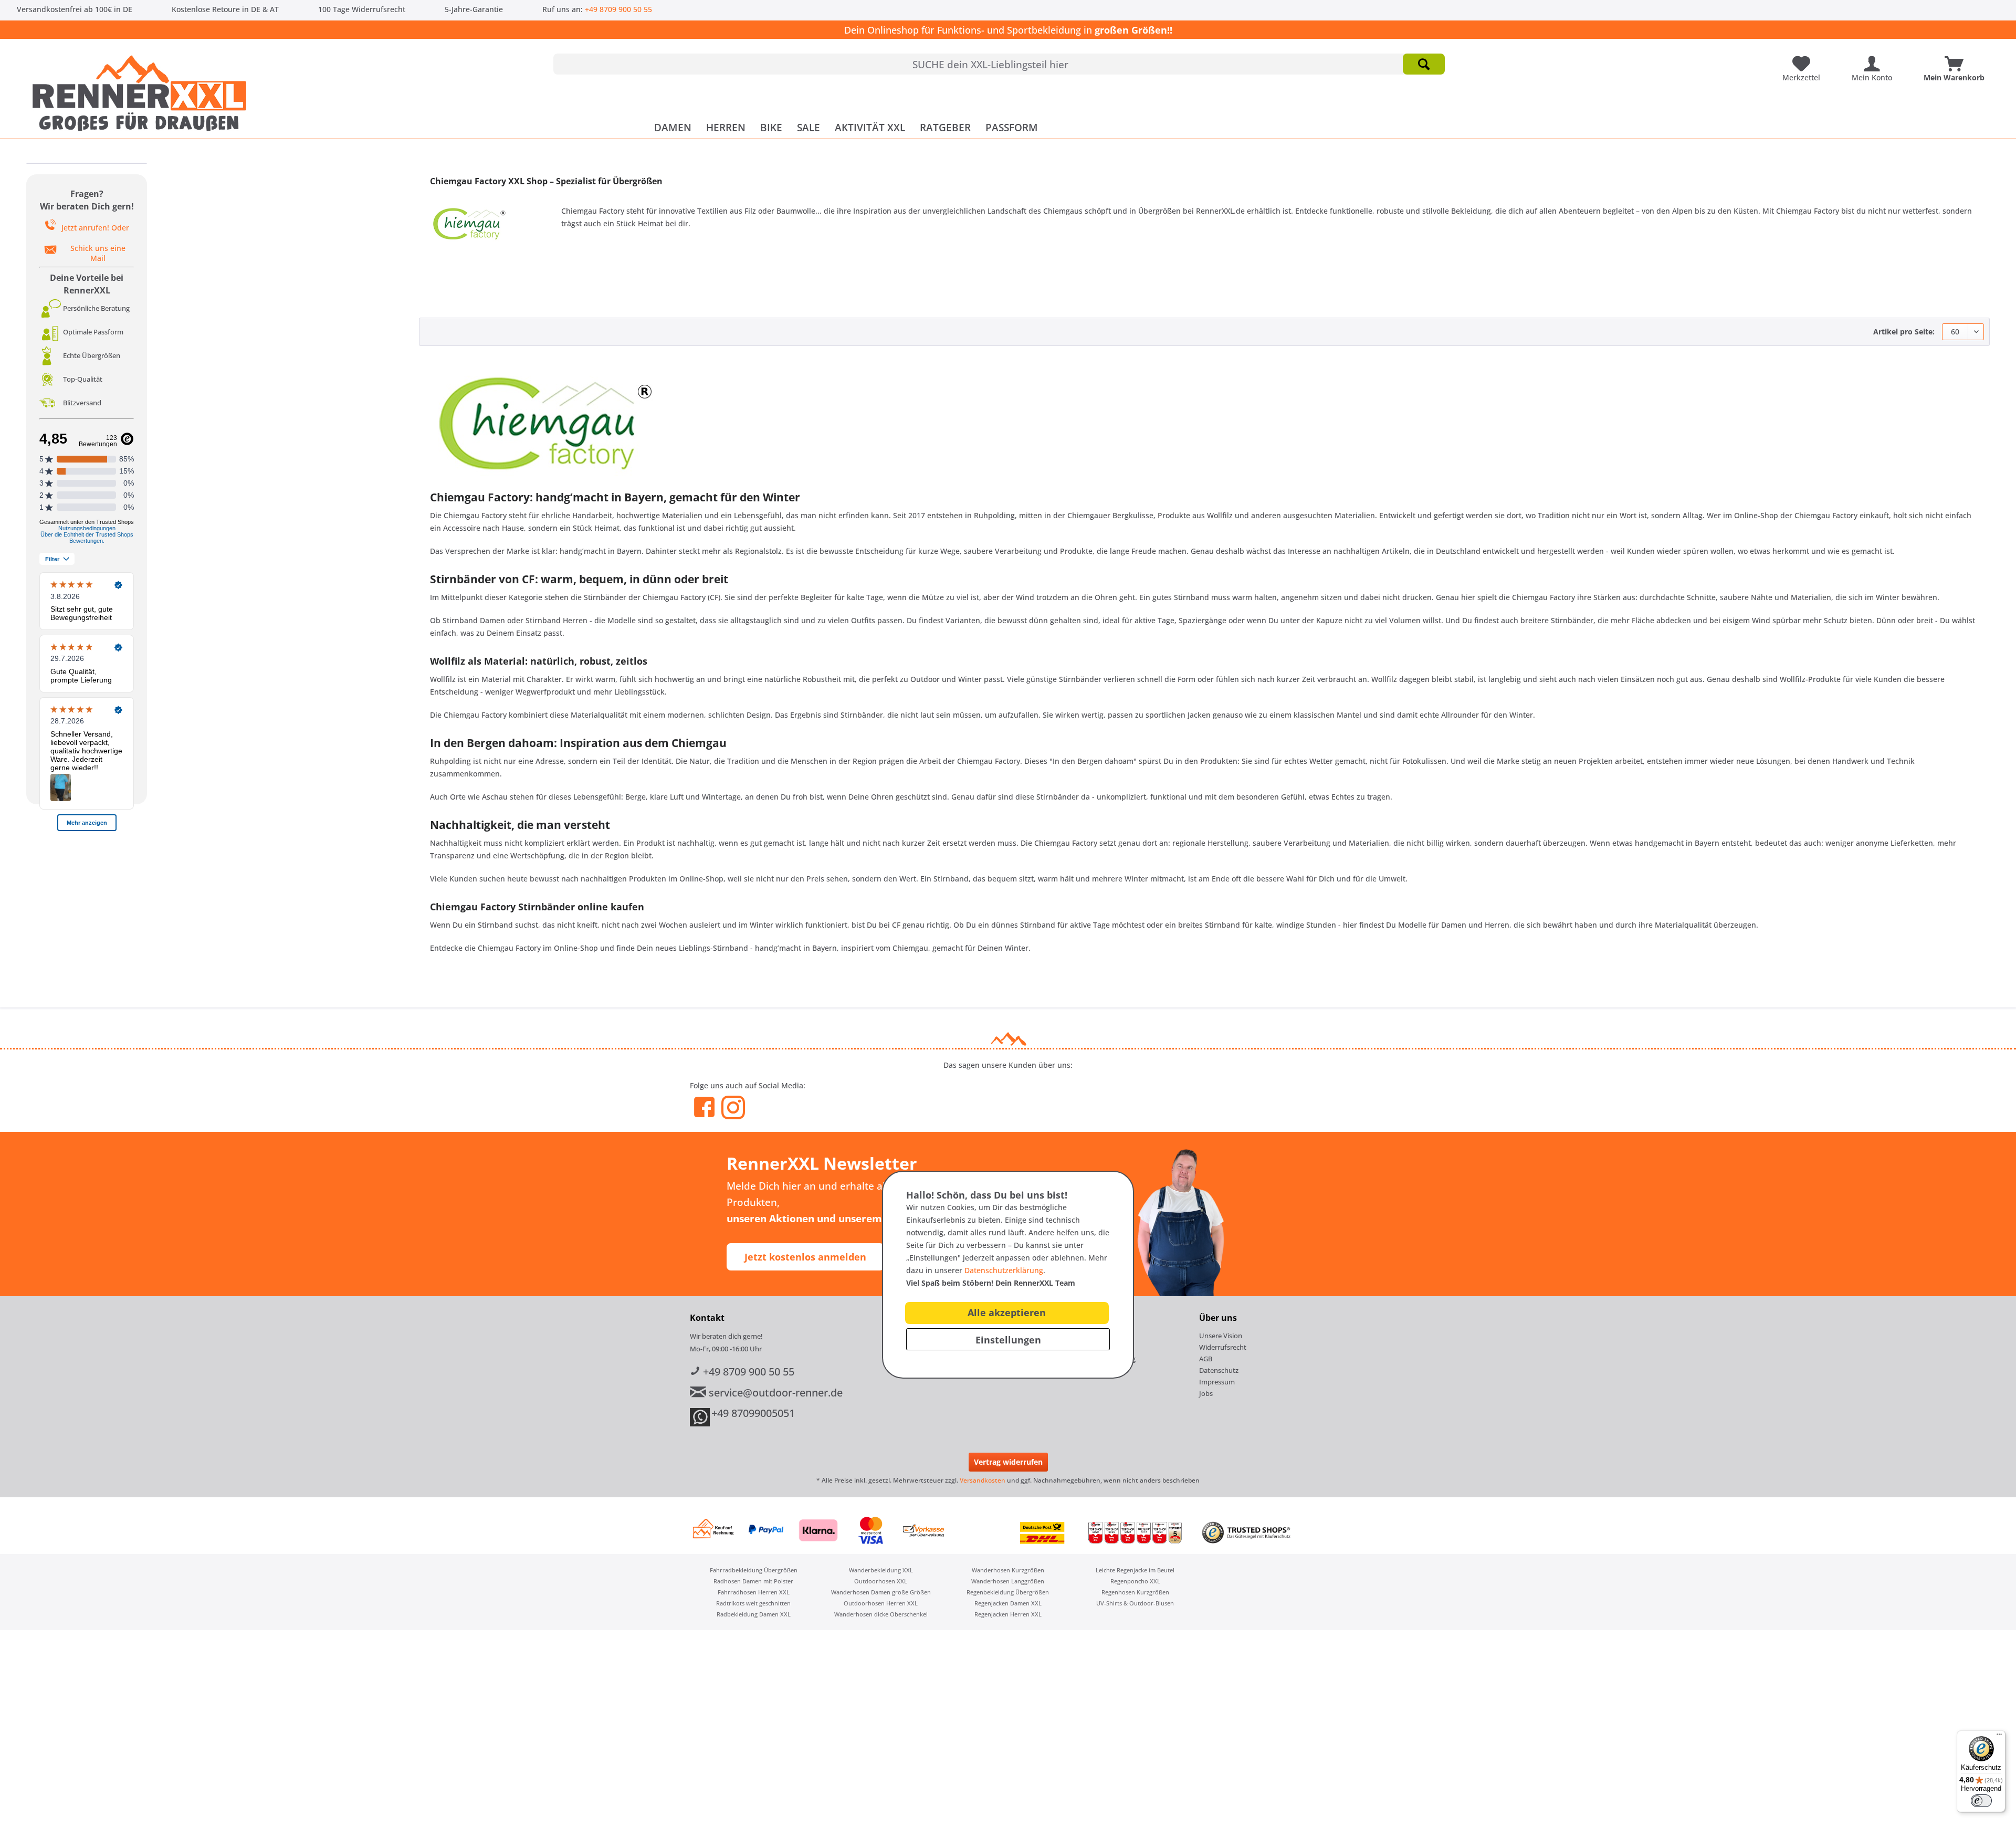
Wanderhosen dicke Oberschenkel (881, 1614)
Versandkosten (983, 1480)
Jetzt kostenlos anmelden (805, 1257)
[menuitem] (999, 64)
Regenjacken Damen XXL (1008, 1603)
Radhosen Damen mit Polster (753, 1581)
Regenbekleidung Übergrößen (1008, 1592)
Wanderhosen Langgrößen (1008, 1581)
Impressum (1217, 1382)
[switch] (1981, 1801)
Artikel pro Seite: (1904, 332)
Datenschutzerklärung (1004, 1270)
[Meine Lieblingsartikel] (1804, 60)
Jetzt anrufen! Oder (95, 228)
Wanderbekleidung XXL (881, 1570)
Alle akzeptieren (1007, 1312)
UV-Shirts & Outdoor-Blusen (1135, 1603)
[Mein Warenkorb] (1957, 60)
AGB (1206, 1359)
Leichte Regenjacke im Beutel (1135, 1570)
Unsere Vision (1221, 1336)
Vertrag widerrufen (1008, 1462)
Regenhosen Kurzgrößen (1135, 1592)
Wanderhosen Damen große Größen (881, 1592)
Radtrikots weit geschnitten (753, 1603)
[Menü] (1999, 1737)
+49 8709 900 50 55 (618, 9)
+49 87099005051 (753, 1413)
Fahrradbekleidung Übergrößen (754, 1570)
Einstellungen (1008, 1340)
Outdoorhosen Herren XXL (881, 1603)
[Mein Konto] (1875, 60)
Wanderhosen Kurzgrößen (1008, 1570)
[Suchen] (1424, 64)
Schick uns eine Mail (98, 253)
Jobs (1206, 1393)
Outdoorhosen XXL (881, 1581)
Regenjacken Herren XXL (1008, 1614)
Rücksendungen (1097, 1370)
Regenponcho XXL (1135, 1581)
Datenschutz (1219, 1370)
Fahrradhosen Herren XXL (754, 1592)
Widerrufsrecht (1223, 1347)
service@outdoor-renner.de (774, 1393)
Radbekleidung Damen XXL (754, 1614)
